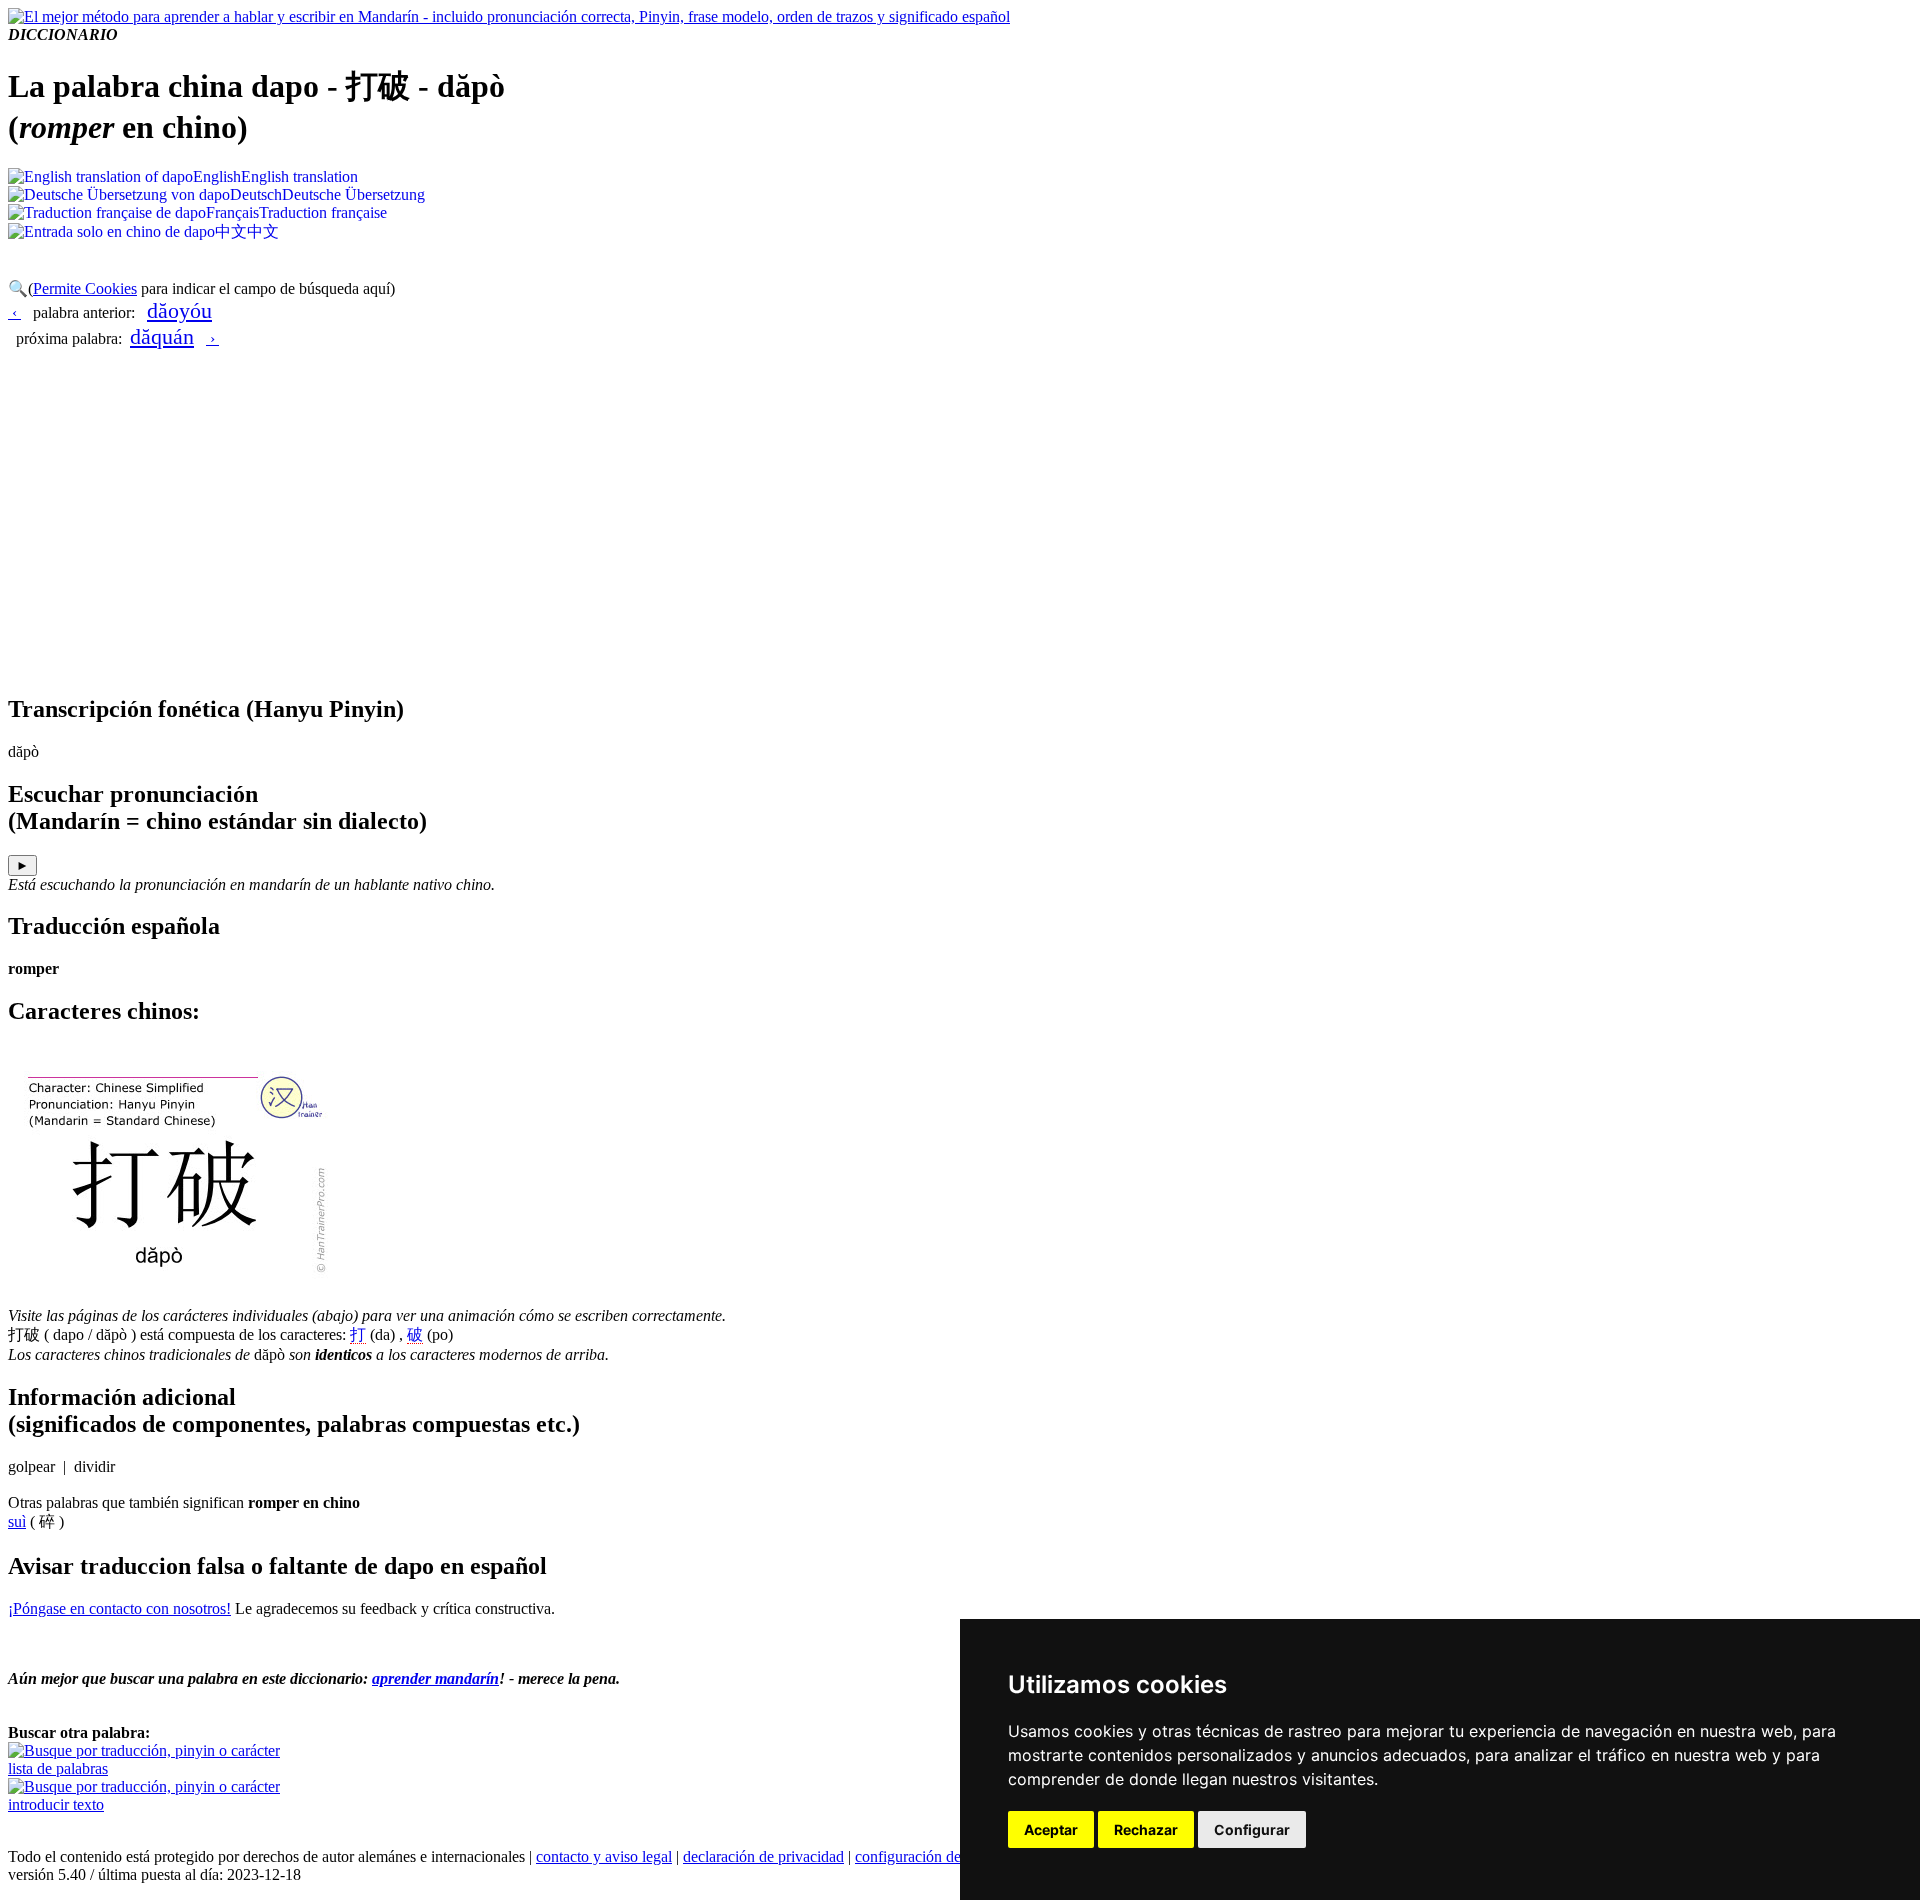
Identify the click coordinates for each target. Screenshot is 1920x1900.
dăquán (162, 336)
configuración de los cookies (945, 1856)
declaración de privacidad (763, 1856)
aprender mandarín (435, 1678)
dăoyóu (179, 310)
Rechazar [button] (1146, 1829)
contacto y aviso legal (604, 1856)
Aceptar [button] (1051, 1829)
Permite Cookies (85, 288)
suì (17, 1521)
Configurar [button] (1252, 1829)
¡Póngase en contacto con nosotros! (119, 1608)
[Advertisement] (960, 536)
